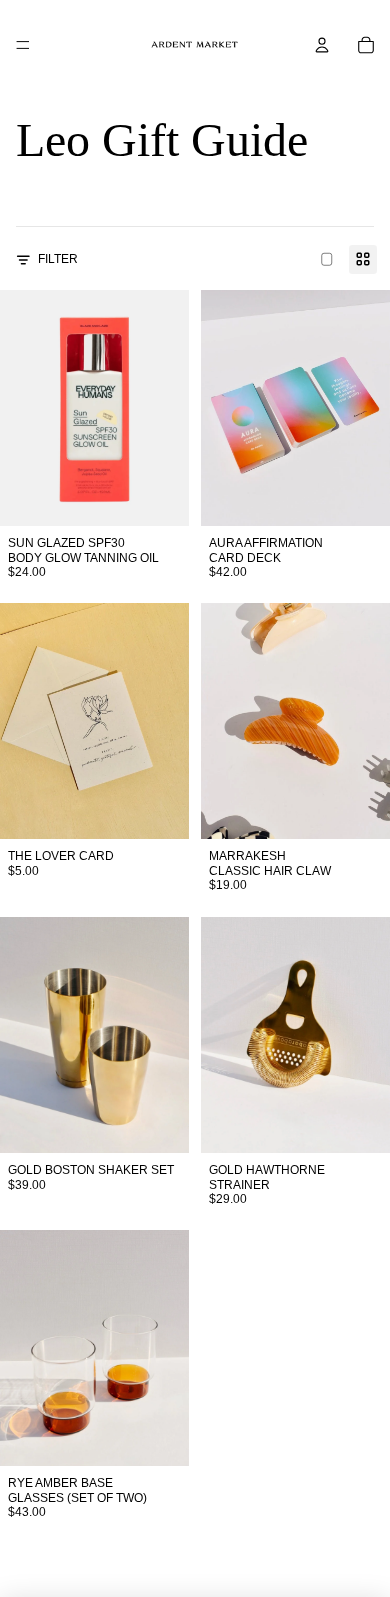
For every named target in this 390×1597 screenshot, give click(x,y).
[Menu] (23, 45)
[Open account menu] (322, 45)
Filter (58, 259)
